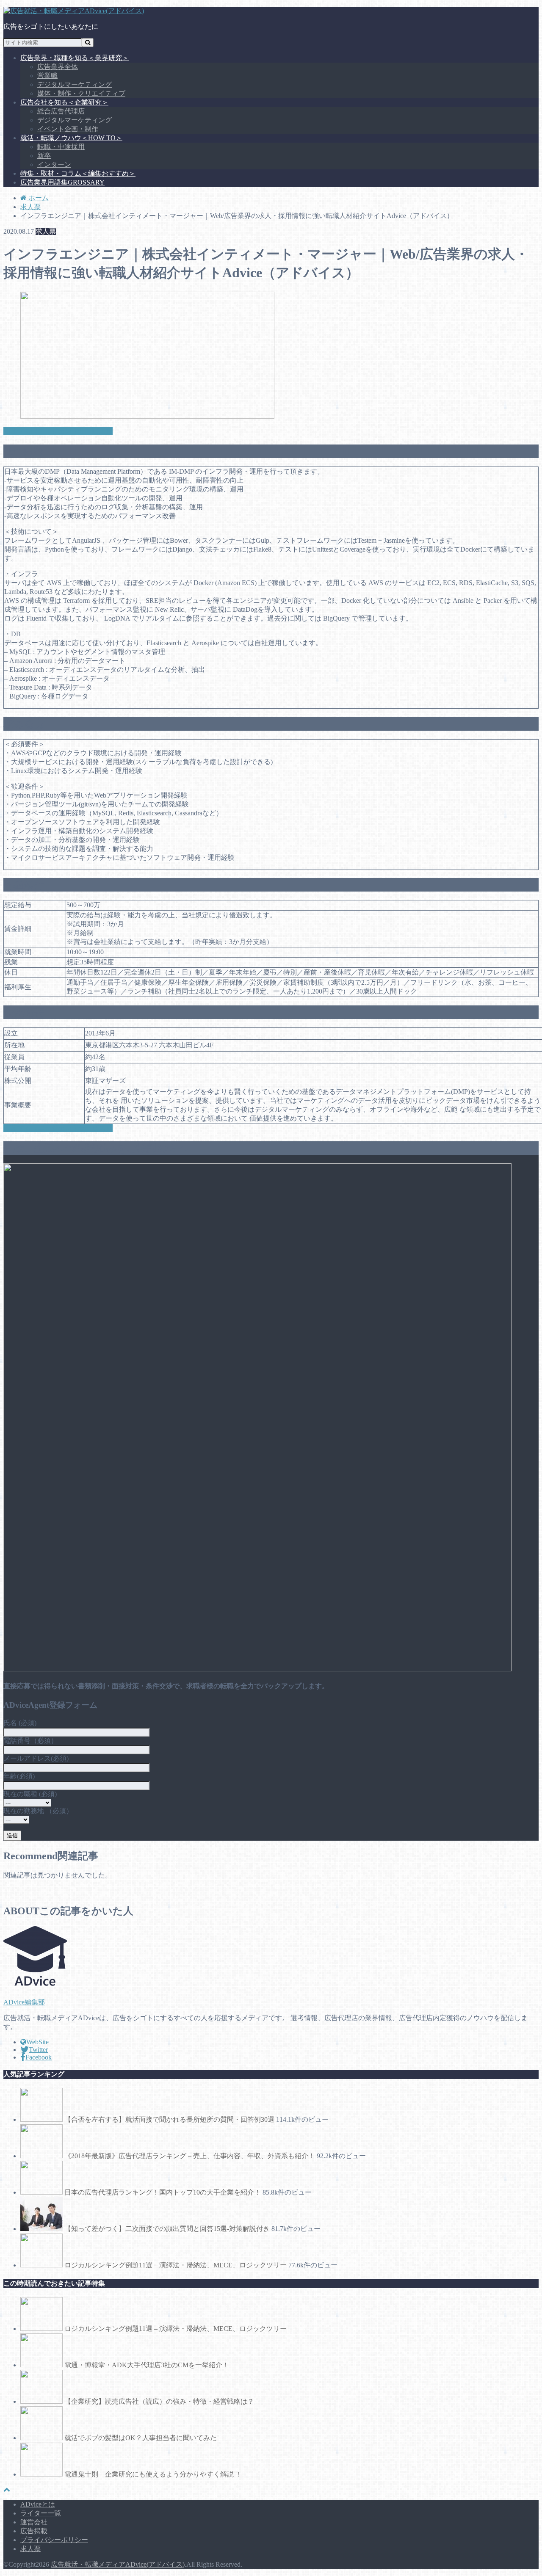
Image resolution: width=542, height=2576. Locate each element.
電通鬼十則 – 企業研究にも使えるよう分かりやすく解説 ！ (153, 2474)
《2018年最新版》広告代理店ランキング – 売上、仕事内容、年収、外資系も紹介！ (190, 2156)
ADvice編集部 (24, 2002)
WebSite (37, 2042)
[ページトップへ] (7, 2489)
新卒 (44, 156)
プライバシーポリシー (54, 2540)
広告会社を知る (64, 102)
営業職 (47, 76)
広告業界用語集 (62, 182)
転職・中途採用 (61, 147)
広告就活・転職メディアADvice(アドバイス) (118, 2564)
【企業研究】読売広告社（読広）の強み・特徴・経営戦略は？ (159, 2401)
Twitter (38, 2050)
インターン (54, 164)
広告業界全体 (58, 67)
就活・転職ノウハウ (71, 138)
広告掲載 (34, 2531)
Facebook (39, 2057)
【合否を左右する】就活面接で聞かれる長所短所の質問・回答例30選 (169, 2119)
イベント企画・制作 (68, 129)
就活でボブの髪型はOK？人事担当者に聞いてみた (141, 2438)
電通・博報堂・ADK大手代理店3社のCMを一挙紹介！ (147, 2365)
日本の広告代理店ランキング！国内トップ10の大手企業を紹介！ (163, 2192)
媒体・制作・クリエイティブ (81, 93)
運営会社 (34, 2522)
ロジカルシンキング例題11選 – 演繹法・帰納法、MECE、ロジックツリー (176, 2265)
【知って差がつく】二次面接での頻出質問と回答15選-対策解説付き (167, 2229)
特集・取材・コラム (78, 173)
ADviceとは (38, 2504)
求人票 (30, 2549)
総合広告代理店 (61, 111)
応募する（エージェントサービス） (58, 431)
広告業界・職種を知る (75, 58)
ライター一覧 (41, 2513)
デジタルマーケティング (75, 84)
